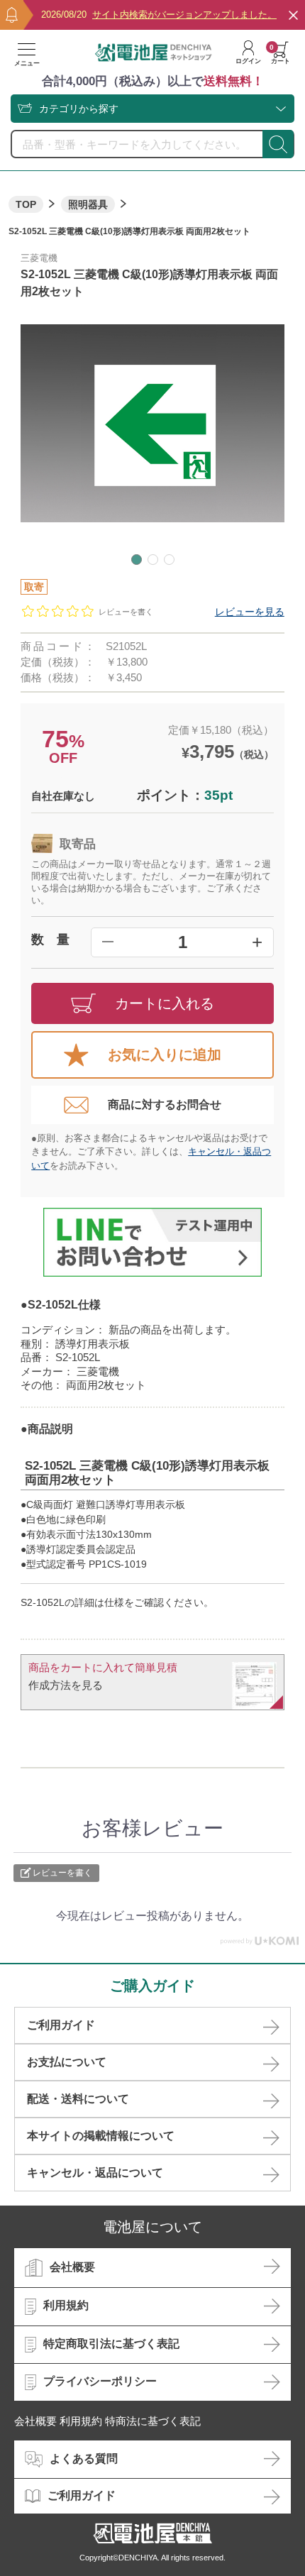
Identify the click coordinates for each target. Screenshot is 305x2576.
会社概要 (72, 2267)
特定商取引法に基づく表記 (111, 2344)
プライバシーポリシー (100, 2381)
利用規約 (66, 2306)
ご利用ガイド (61, 2025)
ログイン (248, 61)
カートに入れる (165, 1003)
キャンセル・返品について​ (95, 2173)
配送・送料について (78, 2099)
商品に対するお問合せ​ (165, 1105)
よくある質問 (84, 2459)
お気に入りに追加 (165, 1055)
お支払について (67, 2062)
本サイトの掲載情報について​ (101, 2136)
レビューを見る (250, 612)
